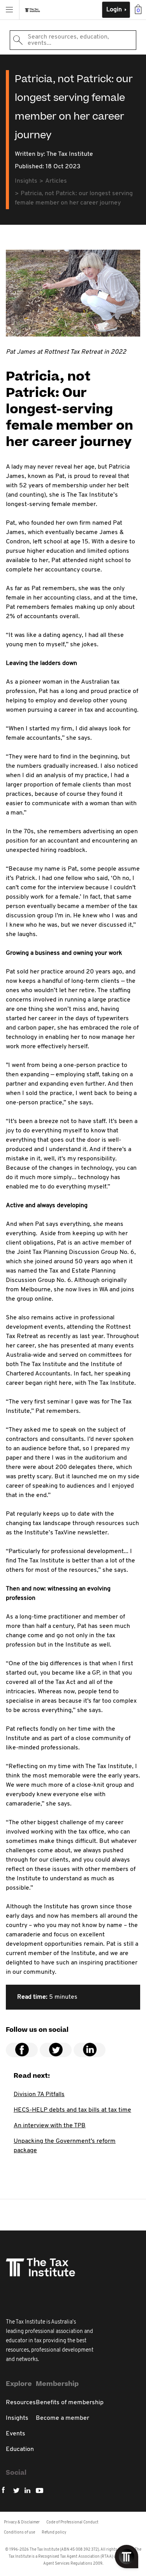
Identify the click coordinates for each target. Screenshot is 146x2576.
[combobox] (73, 40)
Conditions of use (19, 2533)
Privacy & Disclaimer (22, 2522)
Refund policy (54, 2533)
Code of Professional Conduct (72, 2522)
